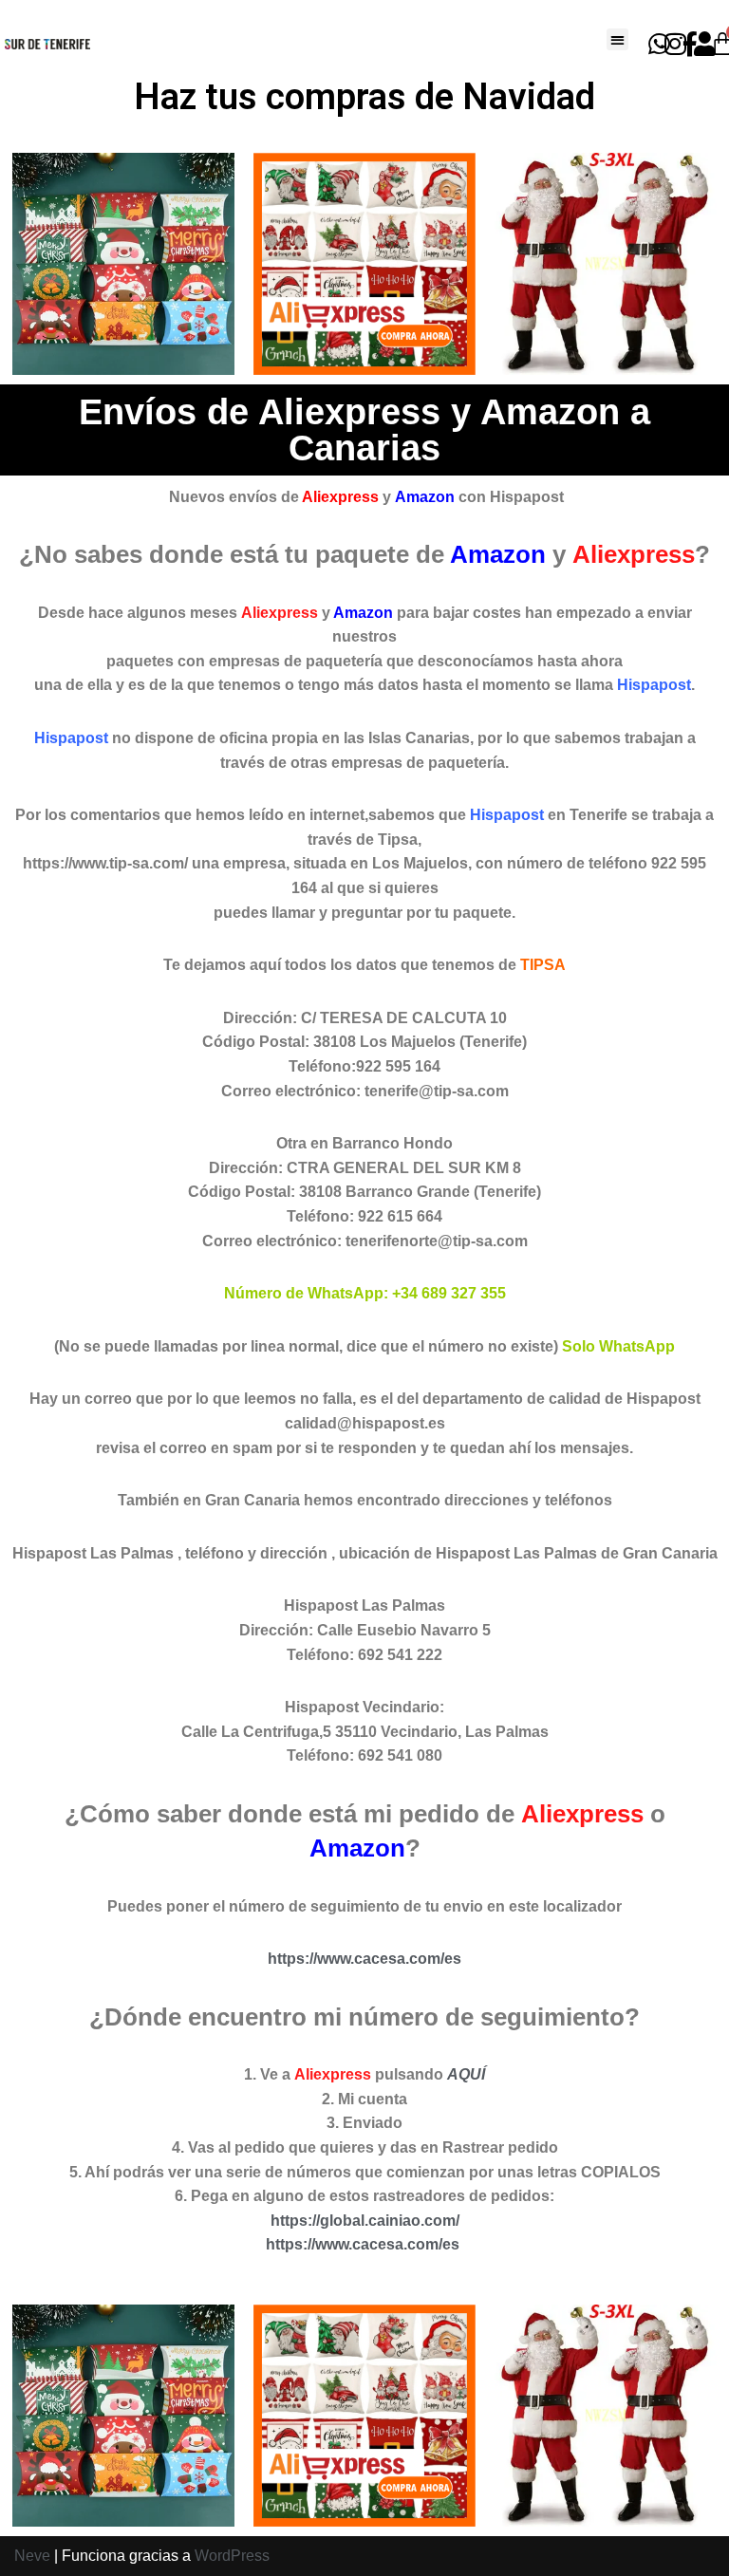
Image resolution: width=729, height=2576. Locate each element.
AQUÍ (466, 2074)
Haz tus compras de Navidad (364, 97)
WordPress (232, 2556)
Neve (32, 2556)
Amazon (425, 497)
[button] (617, 39)
